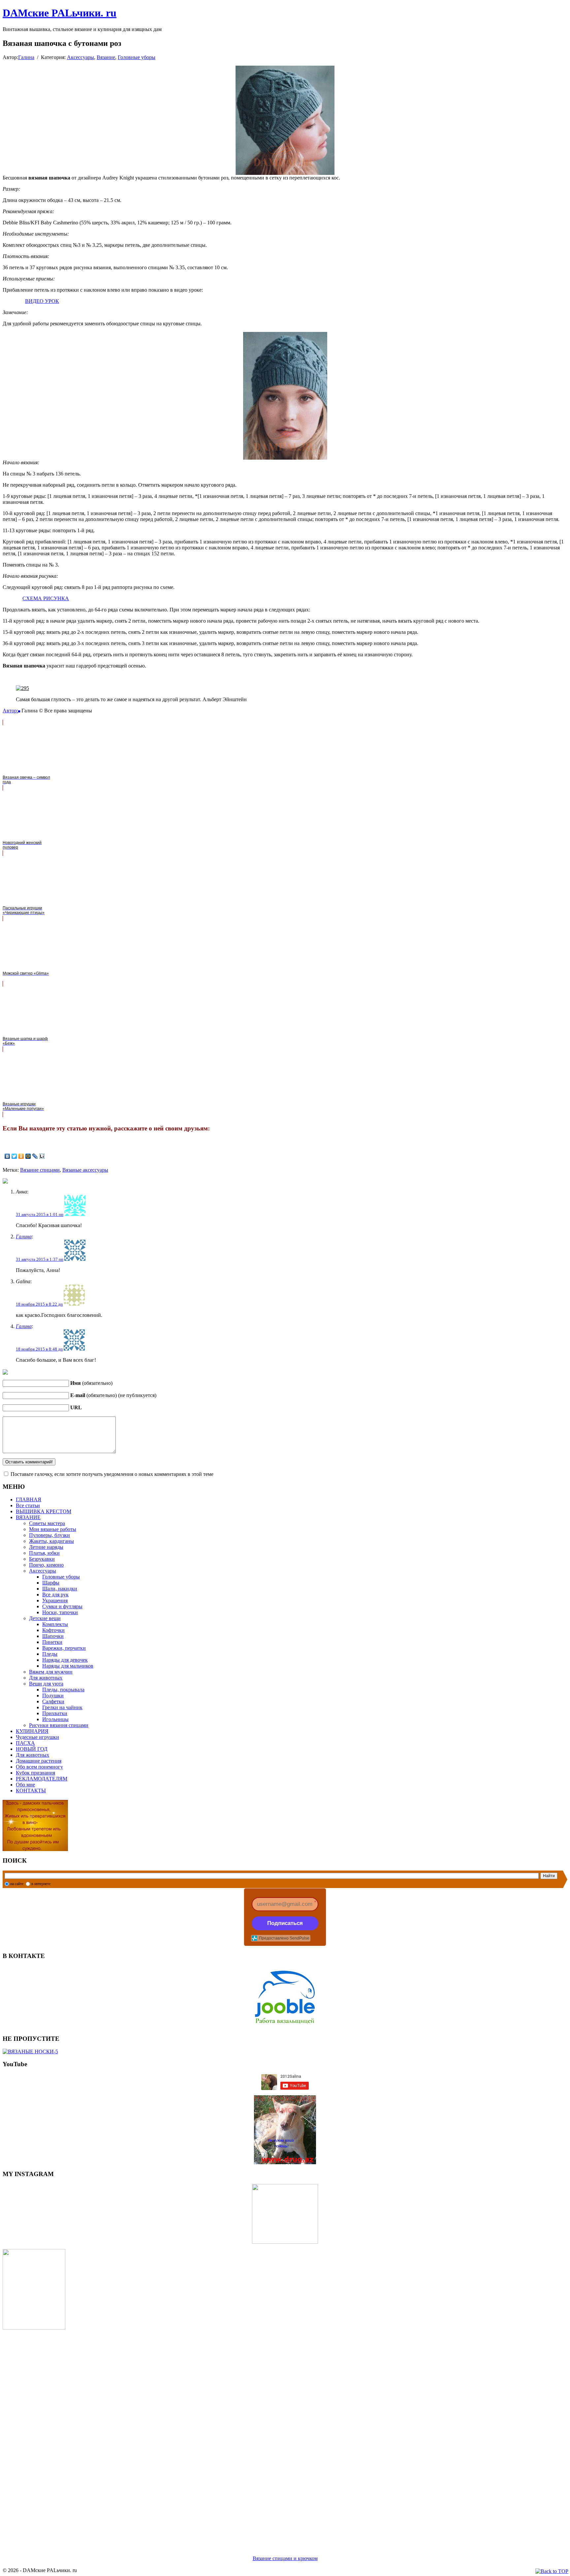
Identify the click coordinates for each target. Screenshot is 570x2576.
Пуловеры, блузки (49, 1535)
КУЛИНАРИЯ (32, 1731)
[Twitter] (14, 1156)
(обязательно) (91, 1383)
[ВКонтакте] (7, 1156)
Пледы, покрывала (63, 1690)
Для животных (46, 1678)
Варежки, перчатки (64, 1648)
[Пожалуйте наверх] (552, 2571)
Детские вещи (45, 1618)
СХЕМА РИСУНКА (46, 598)
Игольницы (55, 1719)
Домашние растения (39, 1761)
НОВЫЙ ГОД (32, 1749)
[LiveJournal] (35, 1156)
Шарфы (51, 1583)
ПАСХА (25, 1743)
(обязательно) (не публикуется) (113, 1395)
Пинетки (52, 1642)
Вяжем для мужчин (51, 1672)
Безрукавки (42, 1559)
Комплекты (55, 1624)
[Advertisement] (201, 2434)
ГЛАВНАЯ (29, 1500)
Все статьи (28, 1505)
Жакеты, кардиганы (51, 1541)
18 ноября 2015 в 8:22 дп (39, 1304)
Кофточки (53, 1630)
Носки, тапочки (60, 1612)
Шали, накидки (60, 1589)
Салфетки (53, 1701)
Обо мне (25, 1785)
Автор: (10, 711)
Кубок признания (35, 1773)
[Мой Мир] (28, 1156)
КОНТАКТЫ (31, 1791)
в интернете (41, 1884)
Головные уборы (137, 57)
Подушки (53, 1696)
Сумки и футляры (62, 1606)
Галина (26, 57)
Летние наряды (46, 1547)
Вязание (106, 57)
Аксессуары (80, 57)
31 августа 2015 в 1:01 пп (40, 1214)
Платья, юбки (44, 1553)
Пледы (50, 1654)
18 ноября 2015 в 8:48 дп (39, 1349)
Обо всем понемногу (39, 1767)
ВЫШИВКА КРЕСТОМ (44, 1511)
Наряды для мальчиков (68, 1666)
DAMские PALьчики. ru (60, 13)
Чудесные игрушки (37, 1737)
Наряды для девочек (65, 1660)
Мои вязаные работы (53, 1529)
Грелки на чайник (62, 1707)
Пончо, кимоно (46, 1565)
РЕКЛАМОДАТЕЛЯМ (42, 1779)
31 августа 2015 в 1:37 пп (40, 1259)
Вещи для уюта (46, 1684)
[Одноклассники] (21, 1156)
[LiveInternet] (42, 1156)
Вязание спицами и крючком (285, 2558)
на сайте (17, 1884)
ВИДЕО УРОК (42, 301)
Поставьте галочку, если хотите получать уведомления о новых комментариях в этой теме (112, 1474)
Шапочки (53, 1636)
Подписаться (285, 1923)
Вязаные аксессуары (85, 1170)
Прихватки (55, 1713)
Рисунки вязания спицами (59, 1725)
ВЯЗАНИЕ (28, 1517)
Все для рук (55, 1595)
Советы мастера (47, 1523)
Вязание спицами (40, 1170)
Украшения (55, 1600)
